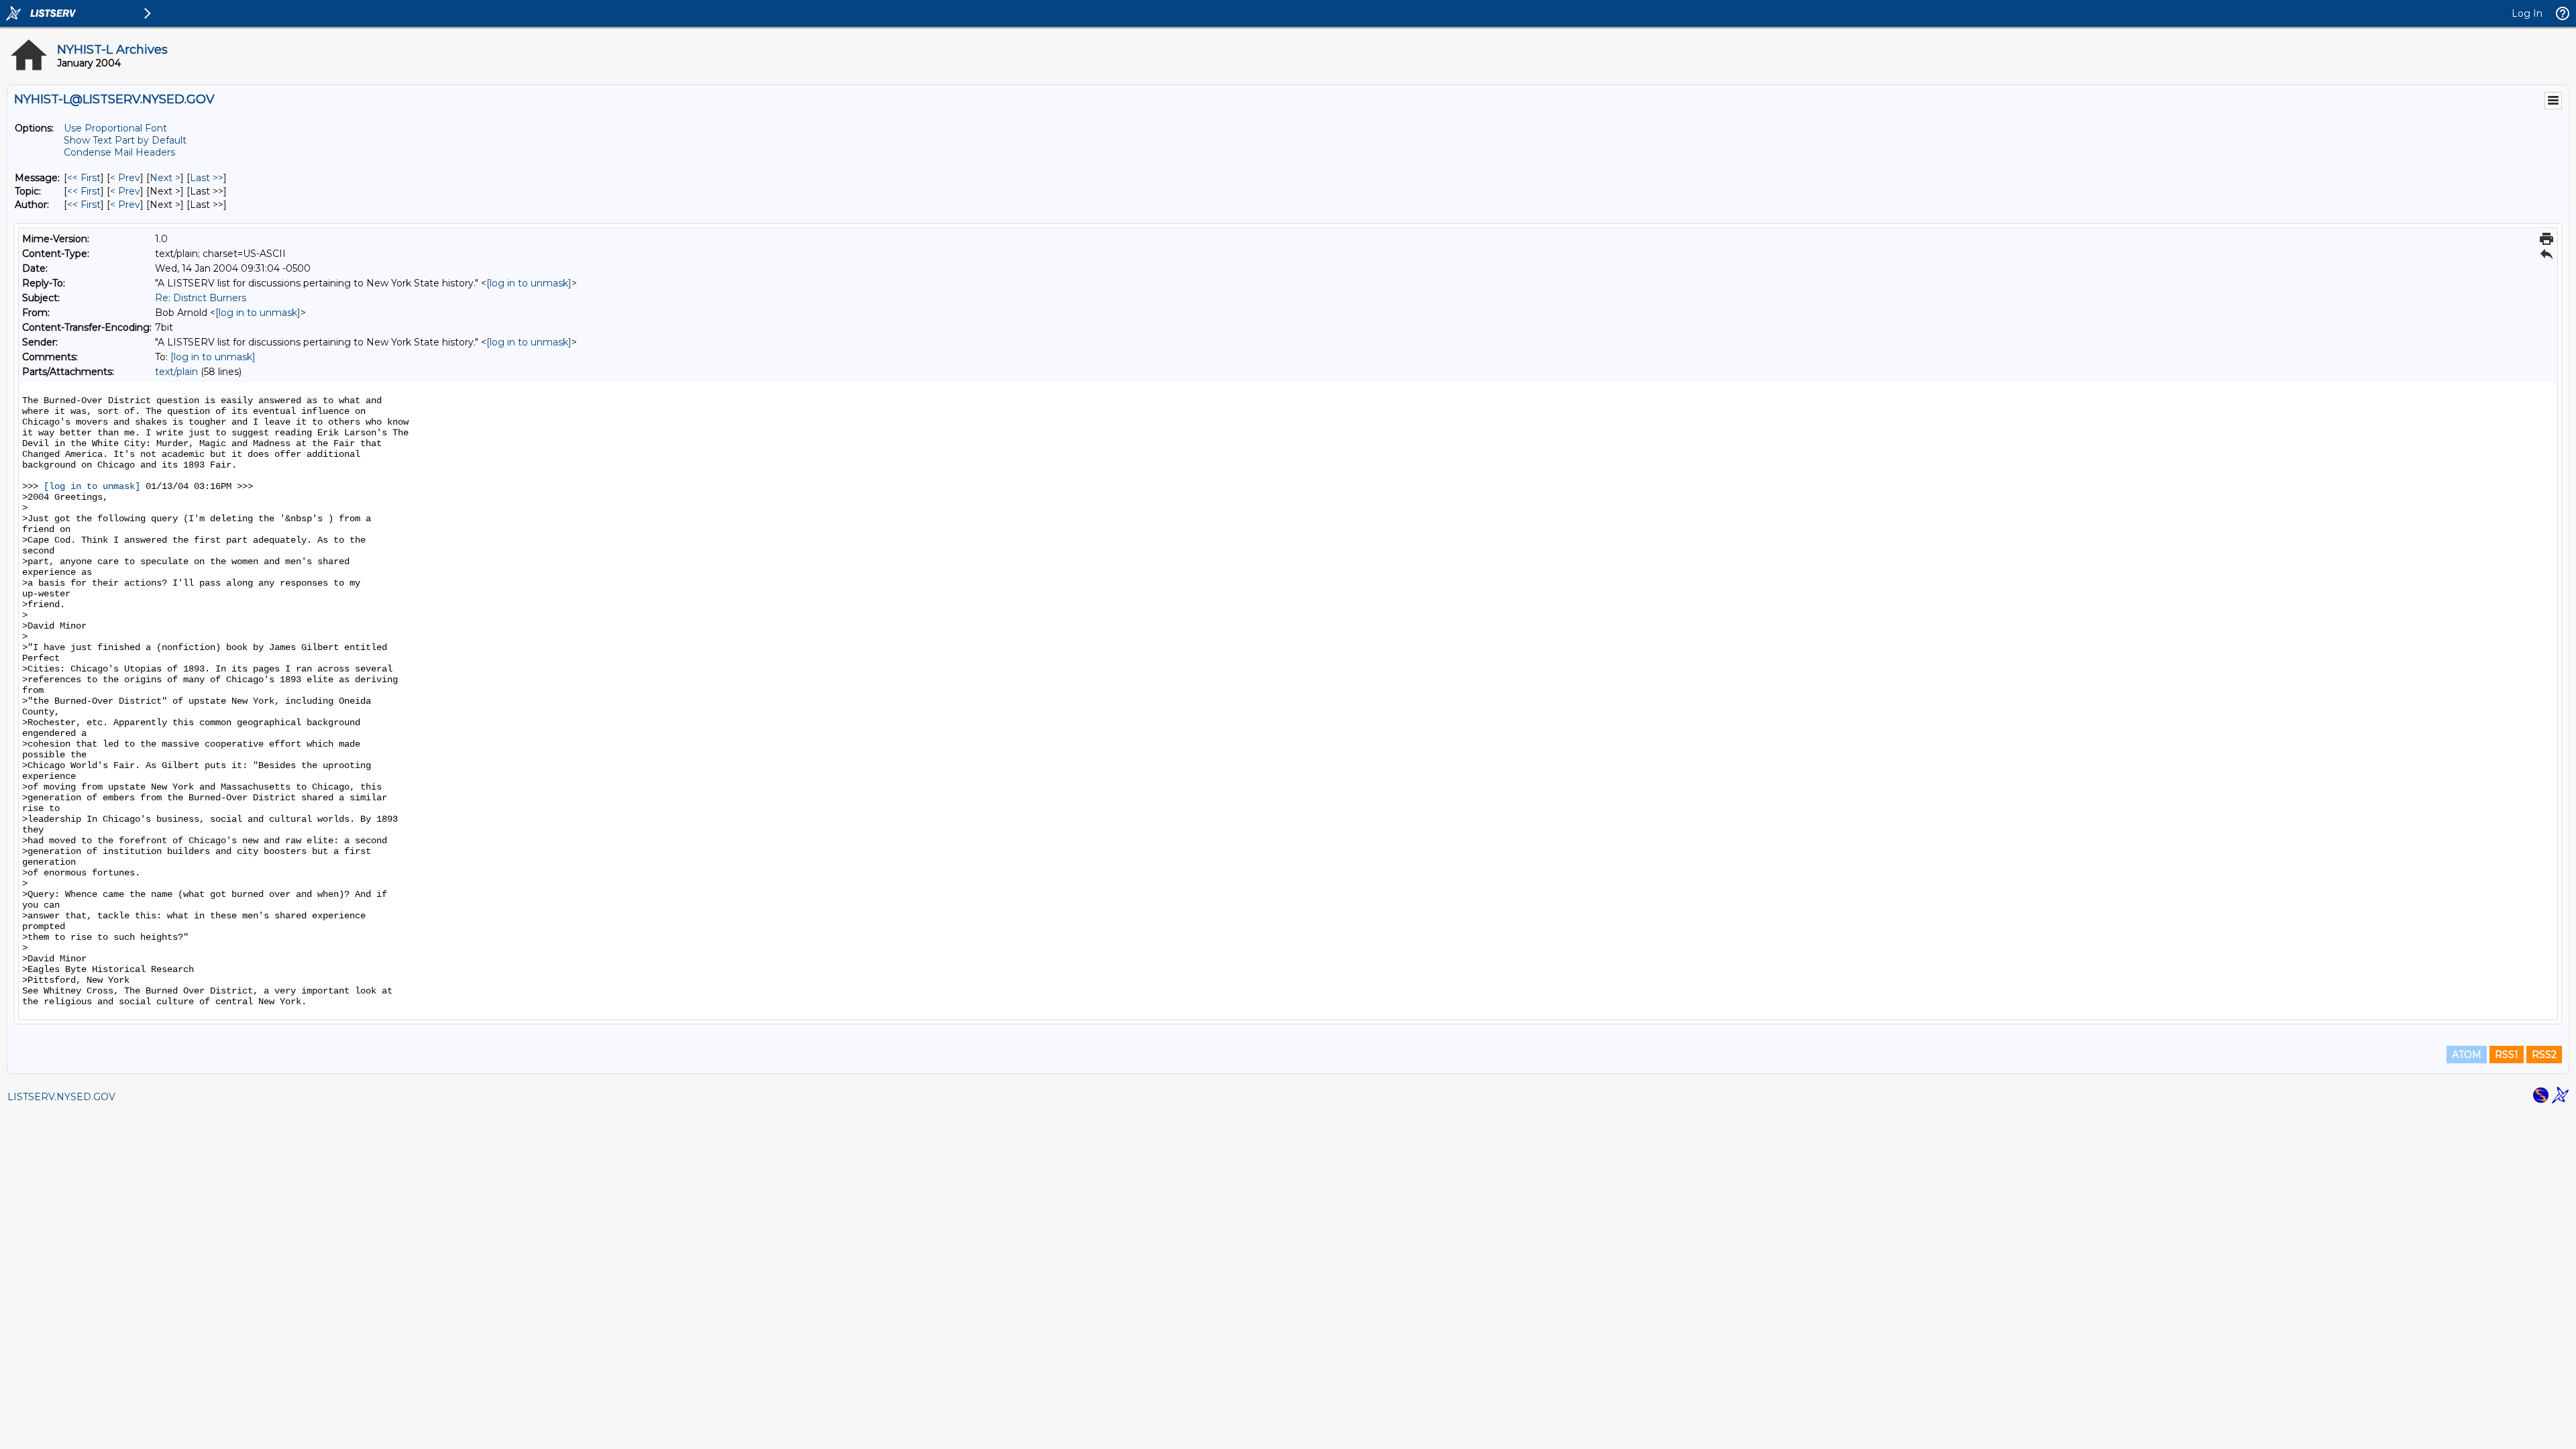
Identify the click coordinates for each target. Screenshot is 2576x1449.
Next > (165, 178)
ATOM (2467, 1055)
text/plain (176, 372)
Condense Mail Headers (119, 152)
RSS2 (2544, 1055)
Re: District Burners (201, 298)
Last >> (207, 178)
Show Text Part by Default (125, 140)
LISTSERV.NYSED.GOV (61, 1097)
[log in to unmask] (529, 283)
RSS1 (2507, 1055)
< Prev (125, 178)
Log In (2527, 13)
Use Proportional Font (115, 128)
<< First (84, 178)
